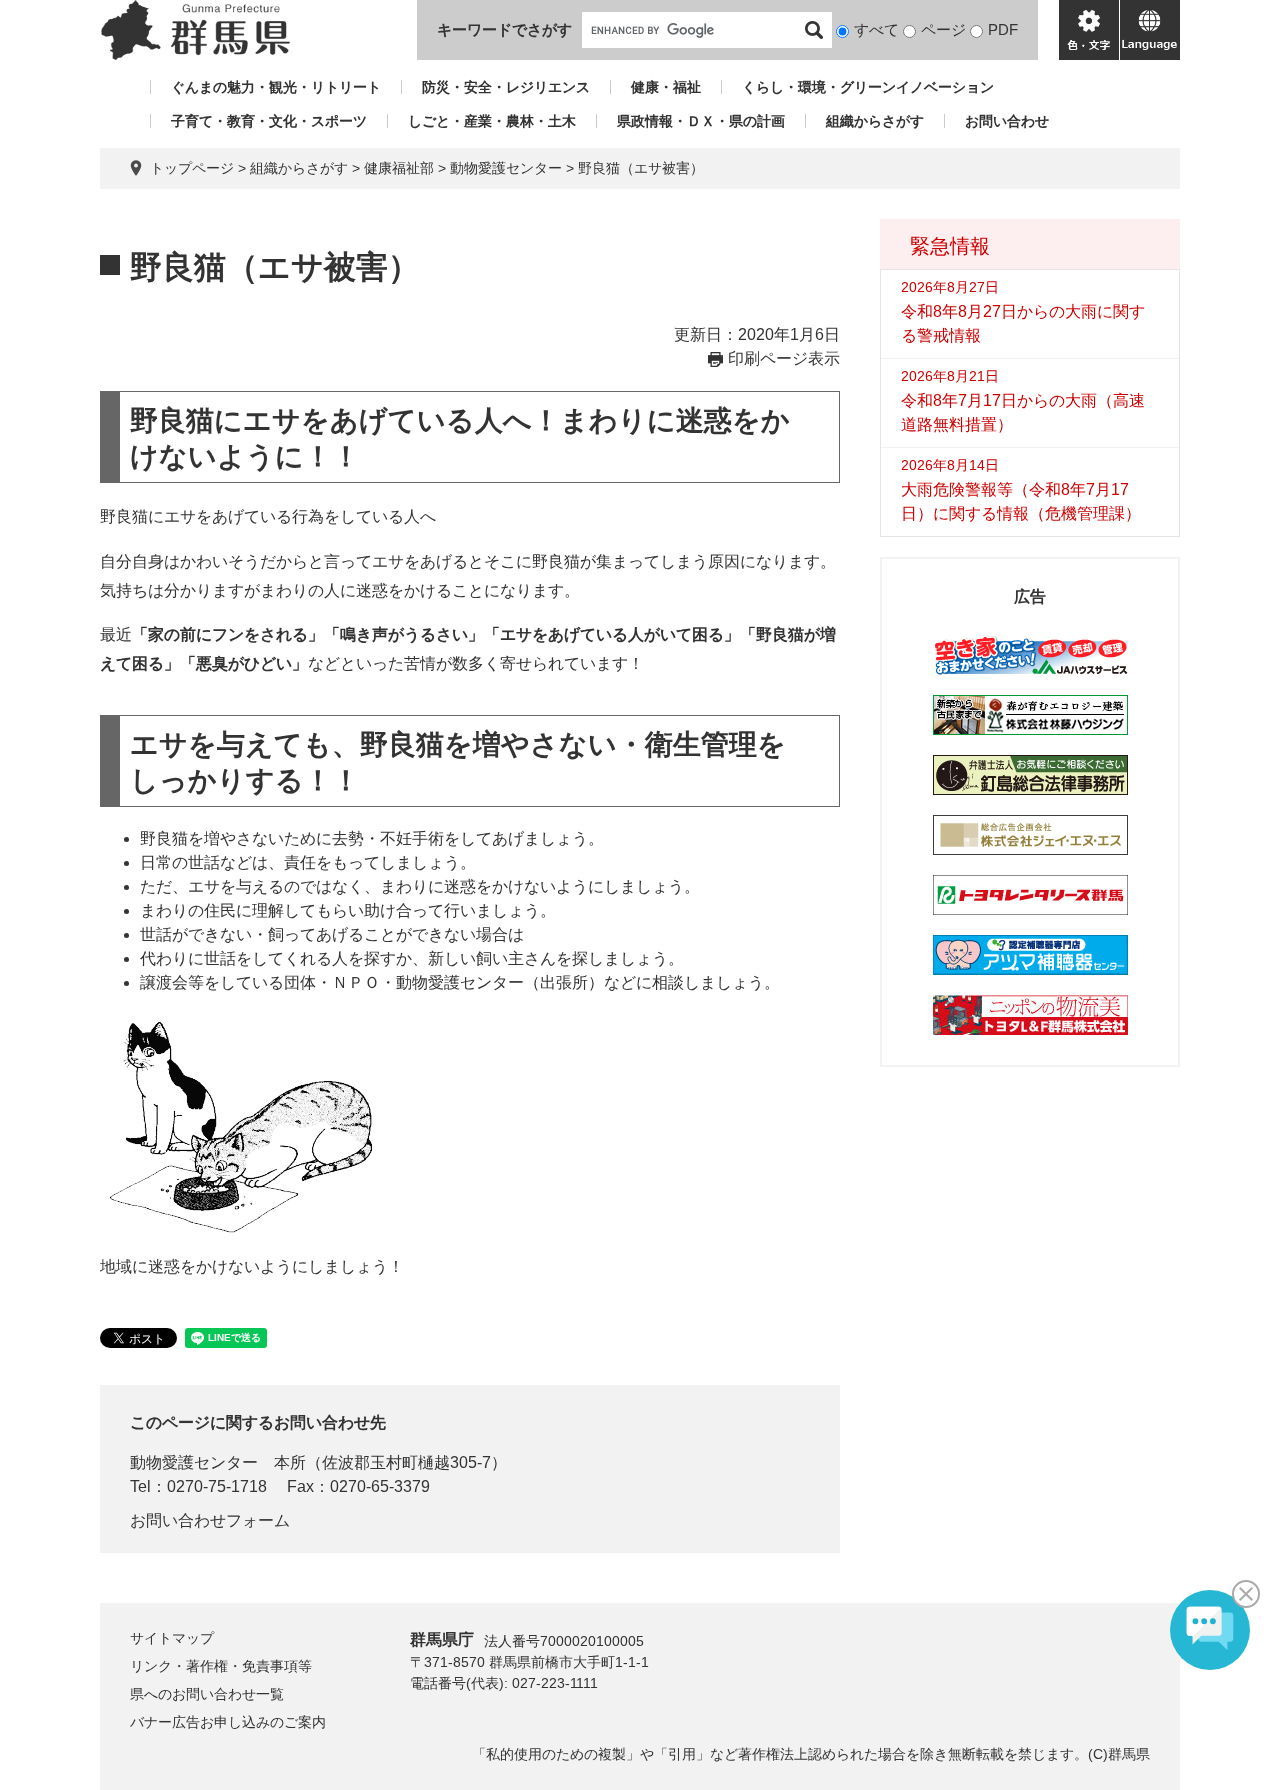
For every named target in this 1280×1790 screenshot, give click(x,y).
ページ (943, 29)
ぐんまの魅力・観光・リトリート (276, 87)
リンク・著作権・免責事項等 (221, 1666)
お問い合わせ (1007, 121)
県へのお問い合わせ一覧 (207, 1694)
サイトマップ (172, 1638)
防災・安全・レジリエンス (506, 87)
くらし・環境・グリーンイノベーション (868, 87)
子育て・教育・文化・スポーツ (269, 121)
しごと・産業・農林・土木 (492, 121)
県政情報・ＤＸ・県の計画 (701, 121)
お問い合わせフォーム (210, 1520)
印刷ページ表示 (784, 358)
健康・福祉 (666, 87)
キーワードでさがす (504, 29)
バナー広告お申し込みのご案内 (228, 1722)
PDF (1003, 29)
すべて (876, 29)
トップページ (192, 168)
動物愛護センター (506, 168)
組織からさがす (875, 121)
